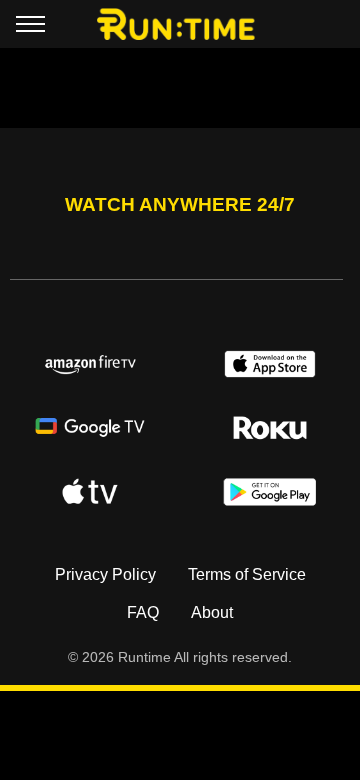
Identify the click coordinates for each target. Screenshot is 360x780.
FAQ (143, 612)
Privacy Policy (105, 574)
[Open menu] (30, 28)
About (212, 612)
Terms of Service (247, 574)
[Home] (180, 24)
